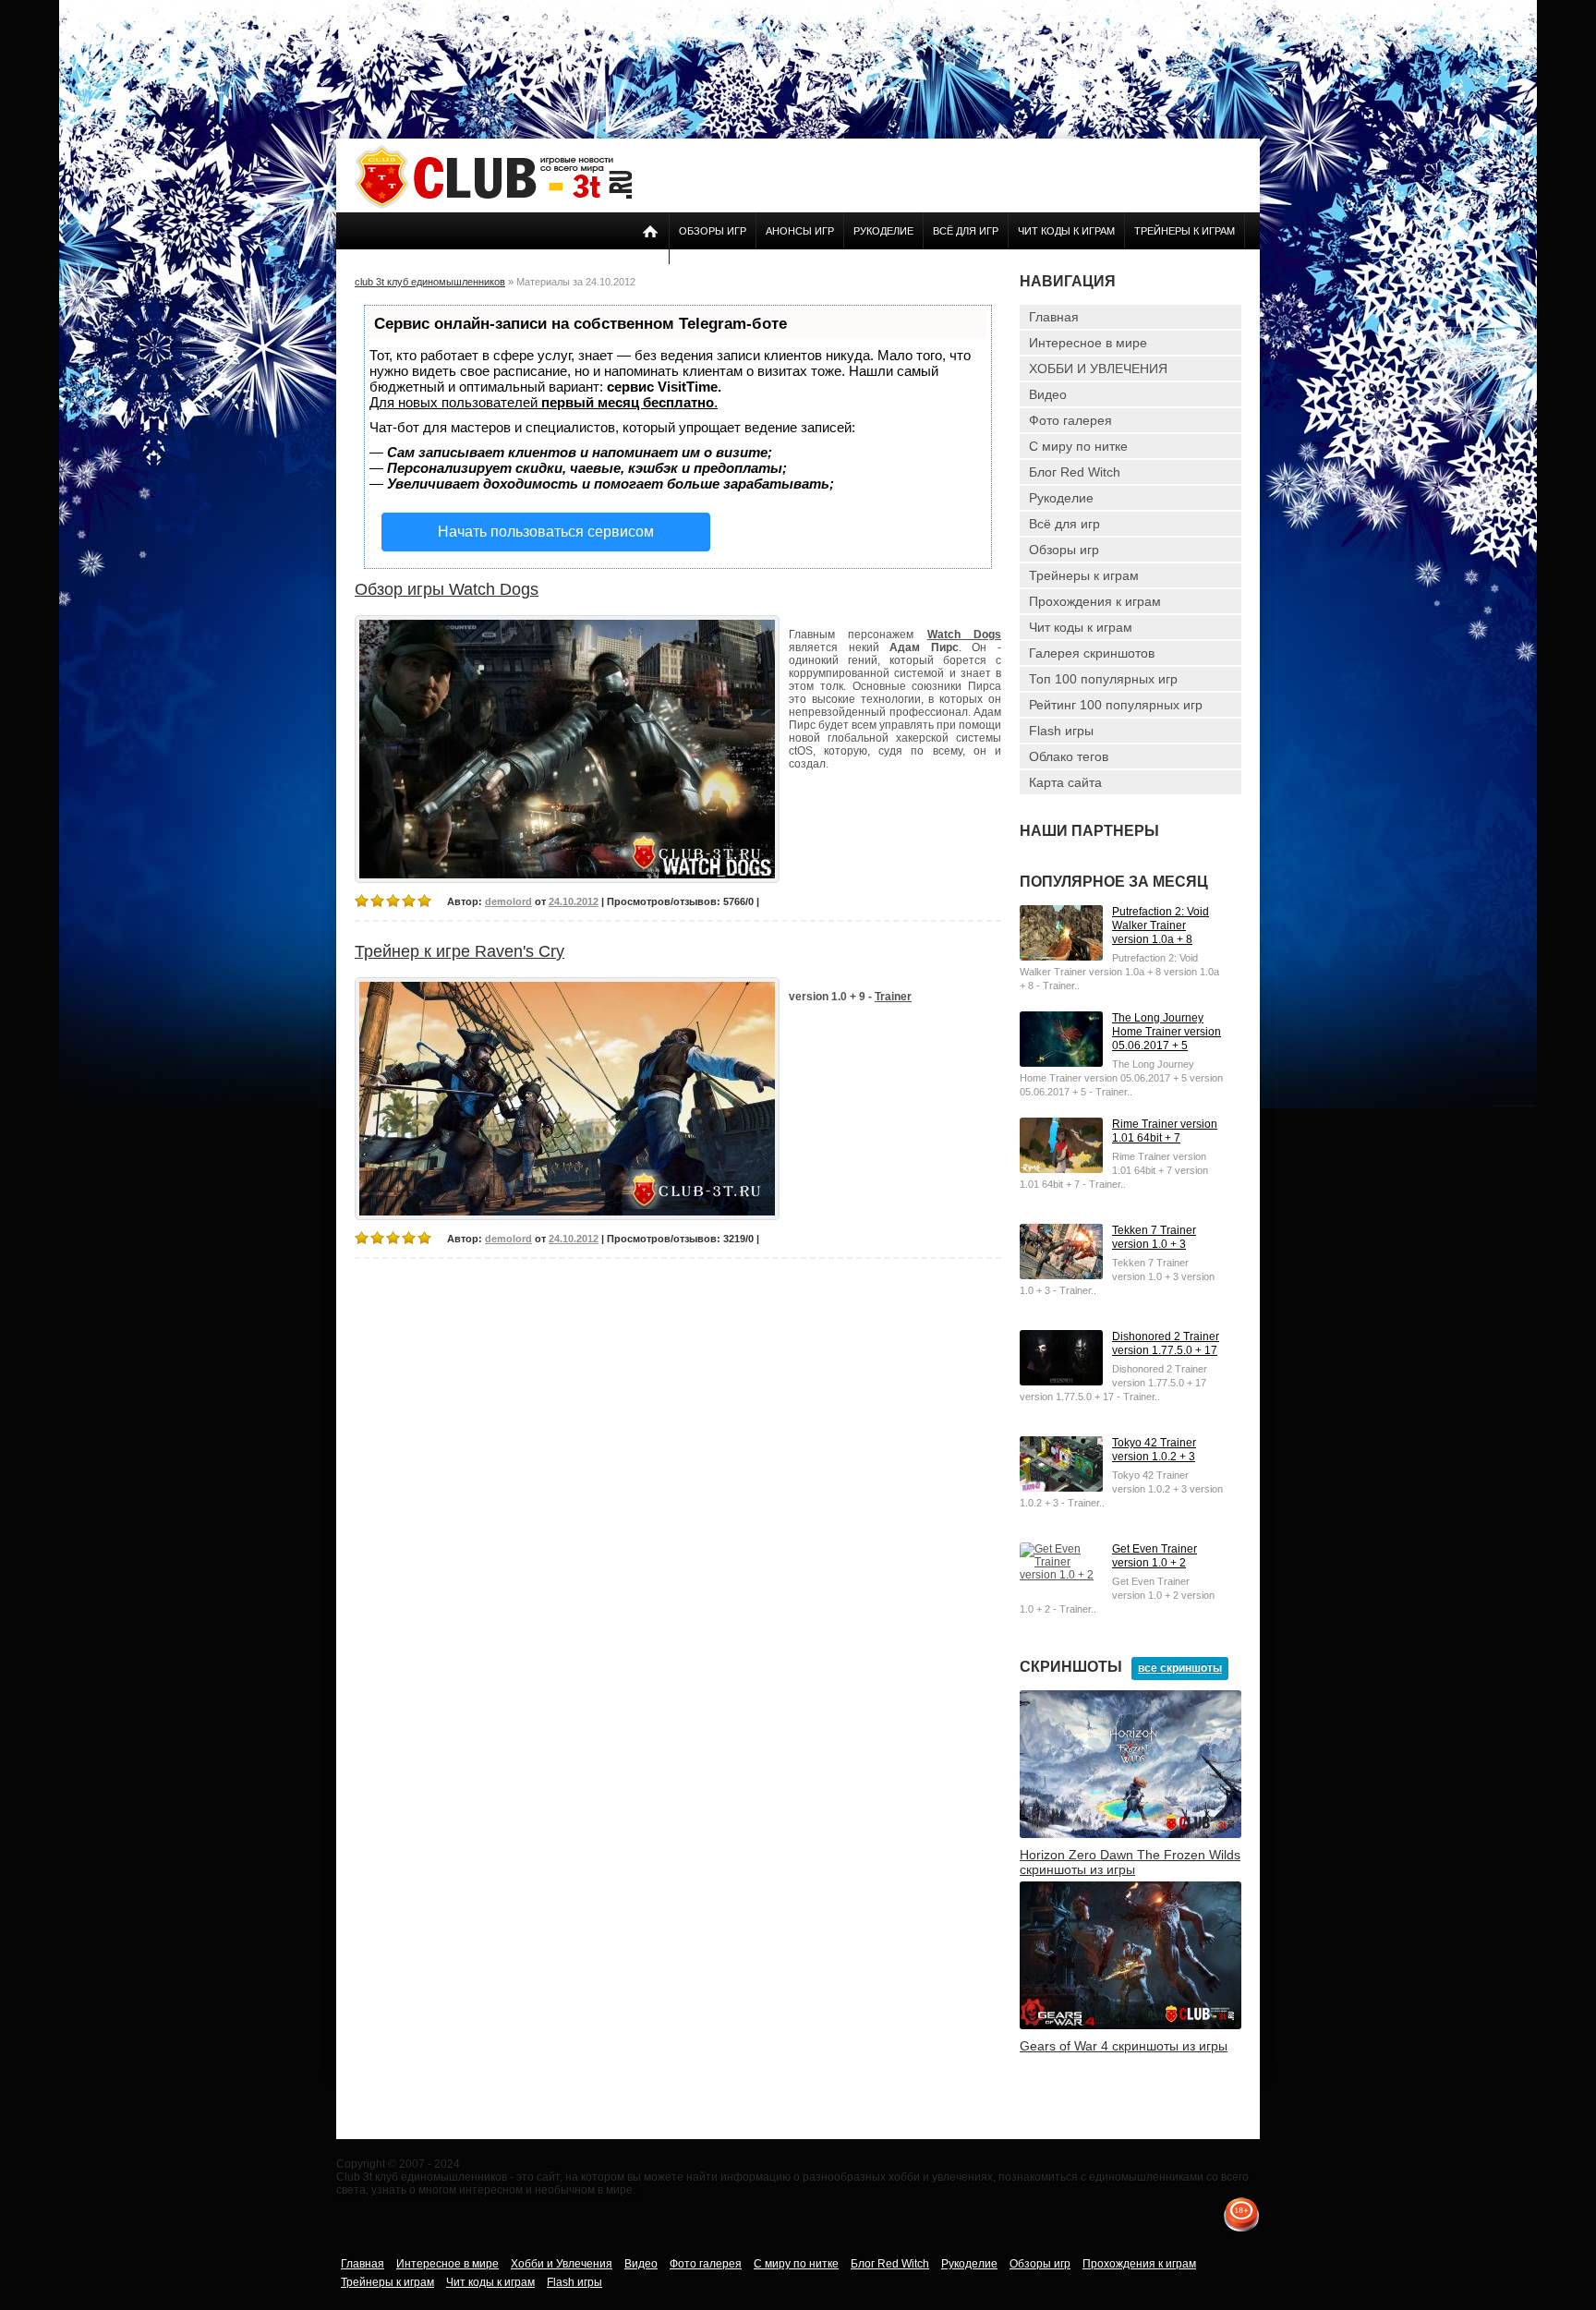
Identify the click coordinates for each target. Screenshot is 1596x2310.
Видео (1048, 394)
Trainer (893, 997)
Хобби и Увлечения (562, 2264)
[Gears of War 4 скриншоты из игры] (1130, 2026)
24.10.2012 (574, 901)
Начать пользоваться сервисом (546, 532)
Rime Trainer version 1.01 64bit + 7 (1165, 1131)
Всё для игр (966, 231)
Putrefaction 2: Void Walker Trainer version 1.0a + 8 (1161, 925)
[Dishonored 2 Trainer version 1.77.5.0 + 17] (1061, 1382)
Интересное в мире (1088, 343)
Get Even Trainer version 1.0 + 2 (1155, 1556)
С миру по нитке (1078, 446)
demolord (508, 901)
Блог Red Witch (1075, 472)
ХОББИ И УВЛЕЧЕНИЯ (1098, 369)
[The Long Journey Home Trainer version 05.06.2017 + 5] (1061, 1063)
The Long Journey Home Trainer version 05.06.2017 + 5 (1167, 1032)
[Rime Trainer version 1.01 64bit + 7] (1061, 1169)
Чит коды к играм (1066, 231)
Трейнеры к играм (1185, 231)
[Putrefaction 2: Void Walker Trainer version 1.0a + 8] (1061, 957)
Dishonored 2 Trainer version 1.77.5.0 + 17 (1166, 1343)
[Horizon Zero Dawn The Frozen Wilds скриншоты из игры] (1130, 1834)
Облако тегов (1069, 756)
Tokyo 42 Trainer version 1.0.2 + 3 (1154, 1450)
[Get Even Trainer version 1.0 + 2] (1061, 1575)
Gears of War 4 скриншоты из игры (1124, 2046)
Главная (1054, 317)
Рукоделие (883, 231)
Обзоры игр (713, 231)
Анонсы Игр (800, 231)
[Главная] (493, 205)
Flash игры (1061, 731)
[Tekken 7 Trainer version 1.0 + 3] (1061, 1276)
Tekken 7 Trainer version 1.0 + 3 (1154, 1237)
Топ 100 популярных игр (1103, 679)
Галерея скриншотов (1092, 653)
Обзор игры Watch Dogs (447, 589)
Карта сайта (1065, 782)
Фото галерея (1070, 420)
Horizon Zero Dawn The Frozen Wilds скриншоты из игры (1130, 1862)
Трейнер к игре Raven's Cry (459, 951)
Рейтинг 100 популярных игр (1116, 705)
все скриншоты (1180, 1668)
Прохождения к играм (1095, 601)
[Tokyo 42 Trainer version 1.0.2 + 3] (1061, 1488)
